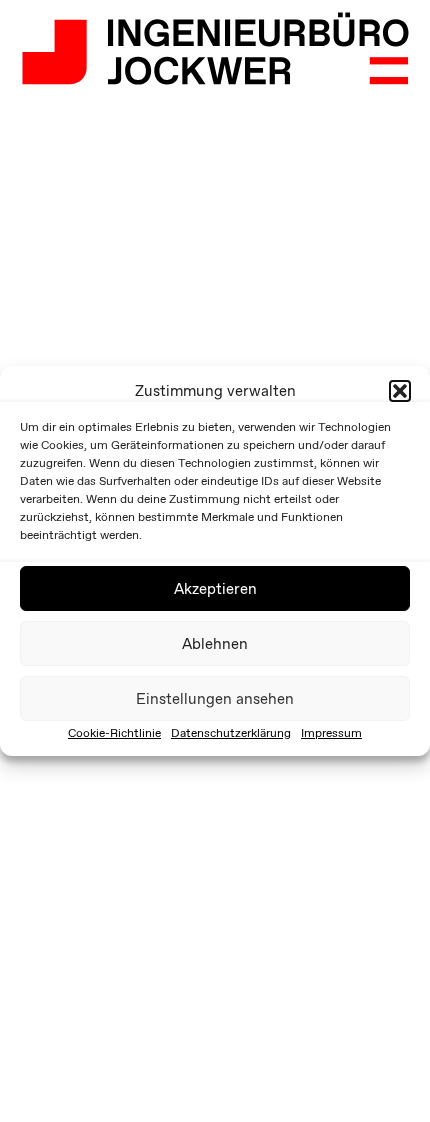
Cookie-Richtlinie (114, 733)
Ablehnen (215, 644)
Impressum (331, 733)
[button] (400, 391)
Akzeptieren (215, 589)
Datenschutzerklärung (231, 733)
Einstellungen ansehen (215, 699)
